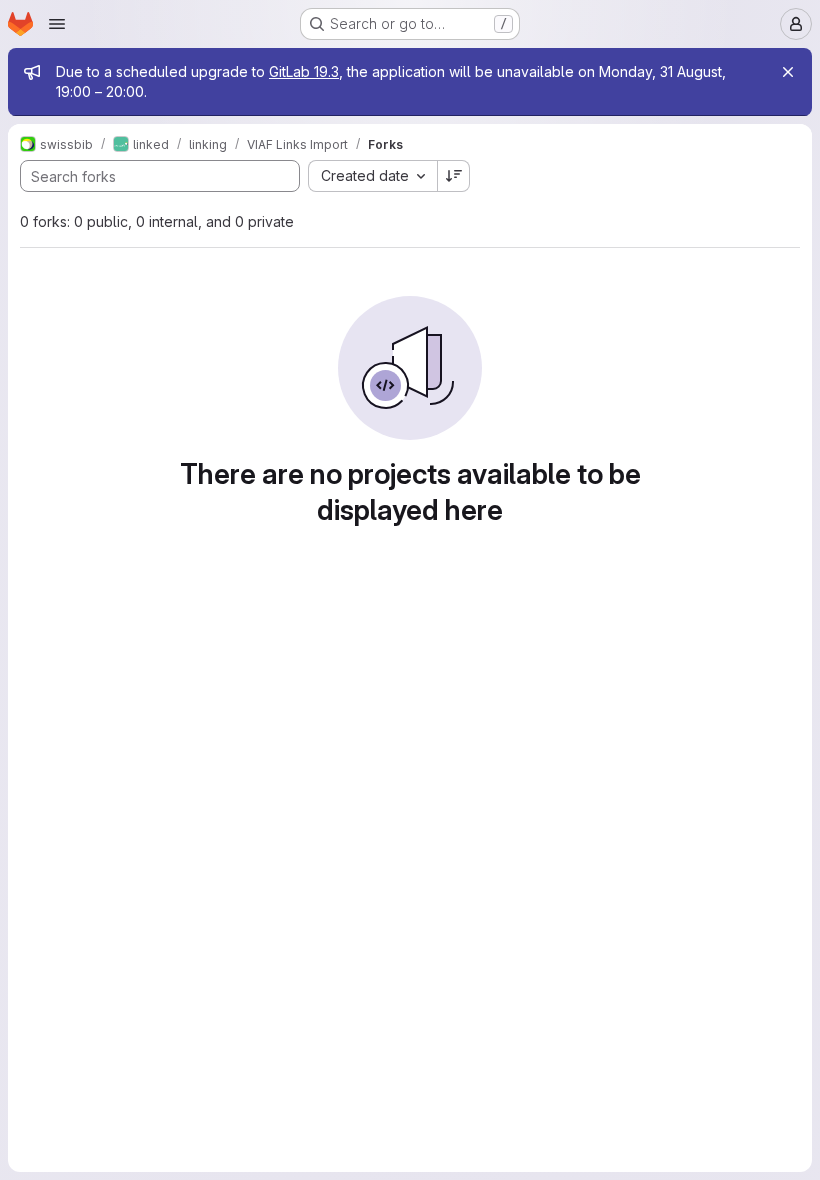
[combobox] (372, 176)
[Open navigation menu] (57, 24)
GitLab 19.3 (304, 71)
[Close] (788, 72)
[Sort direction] (454, 176)
